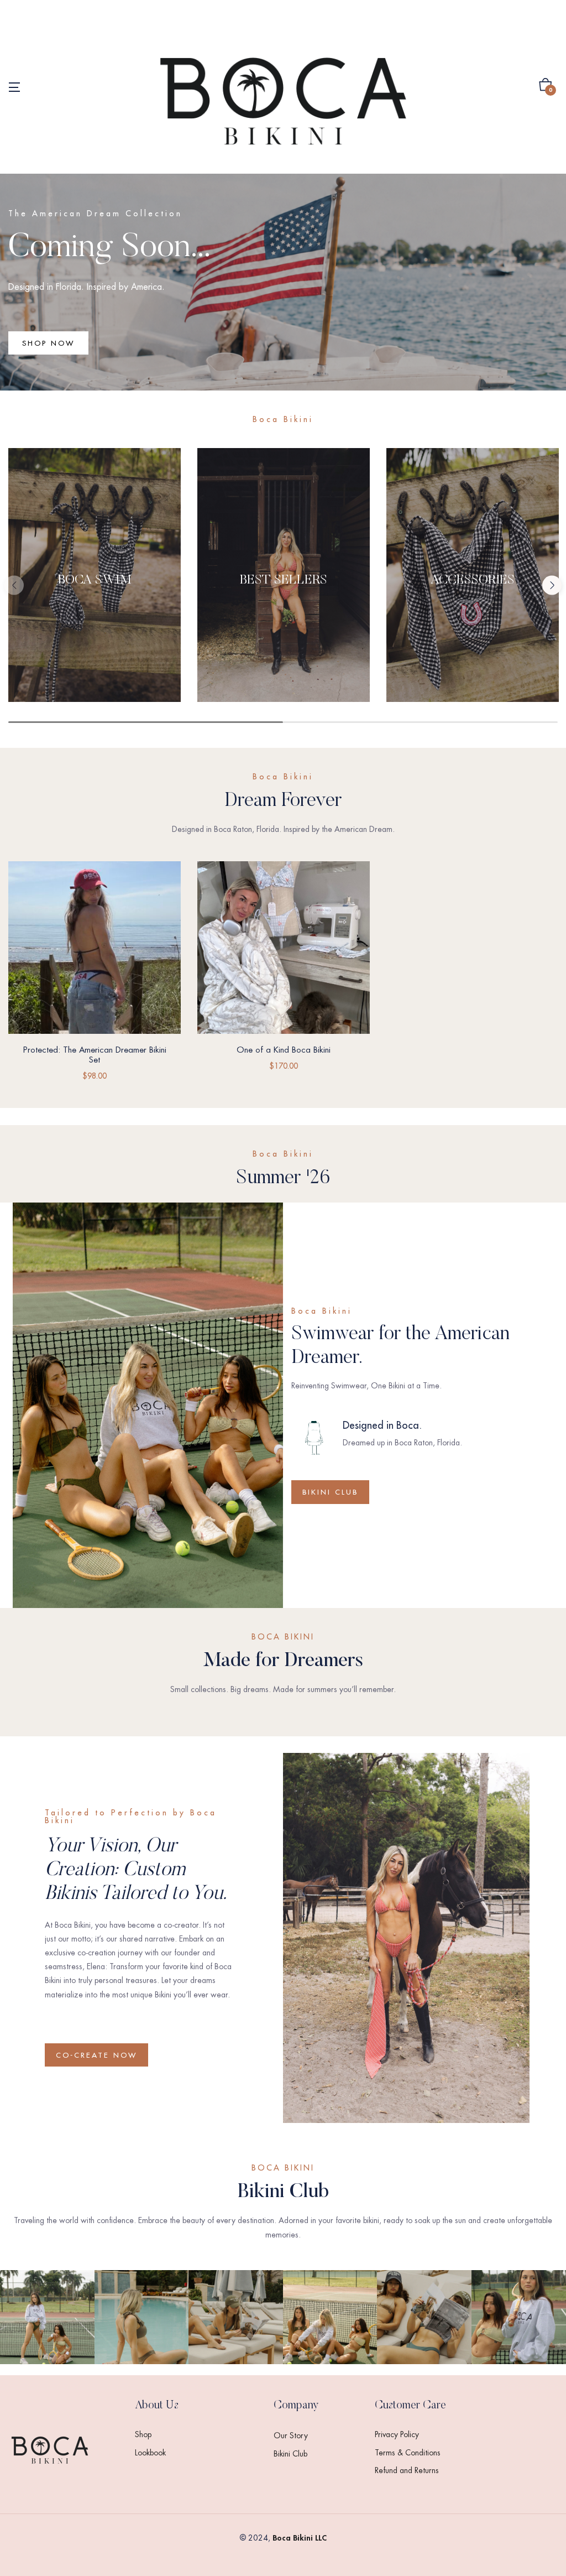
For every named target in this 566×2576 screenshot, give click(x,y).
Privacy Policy (397, 2434)
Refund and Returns (407, 2470)
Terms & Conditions (408, 2453)
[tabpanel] (95, 581)
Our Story (291, 2436)
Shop (143, 2434)
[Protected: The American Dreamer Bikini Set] (95, 948)
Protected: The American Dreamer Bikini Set (95, 1055)
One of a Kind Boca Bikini (284, 1050)
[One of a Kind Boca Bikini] (284, 948)
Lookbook (150, 2453)
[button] (546, 87)
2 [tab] (421, 722)
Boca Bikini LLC (300, 2538)
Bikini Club (290, 2454)
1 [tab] (146, 722)
